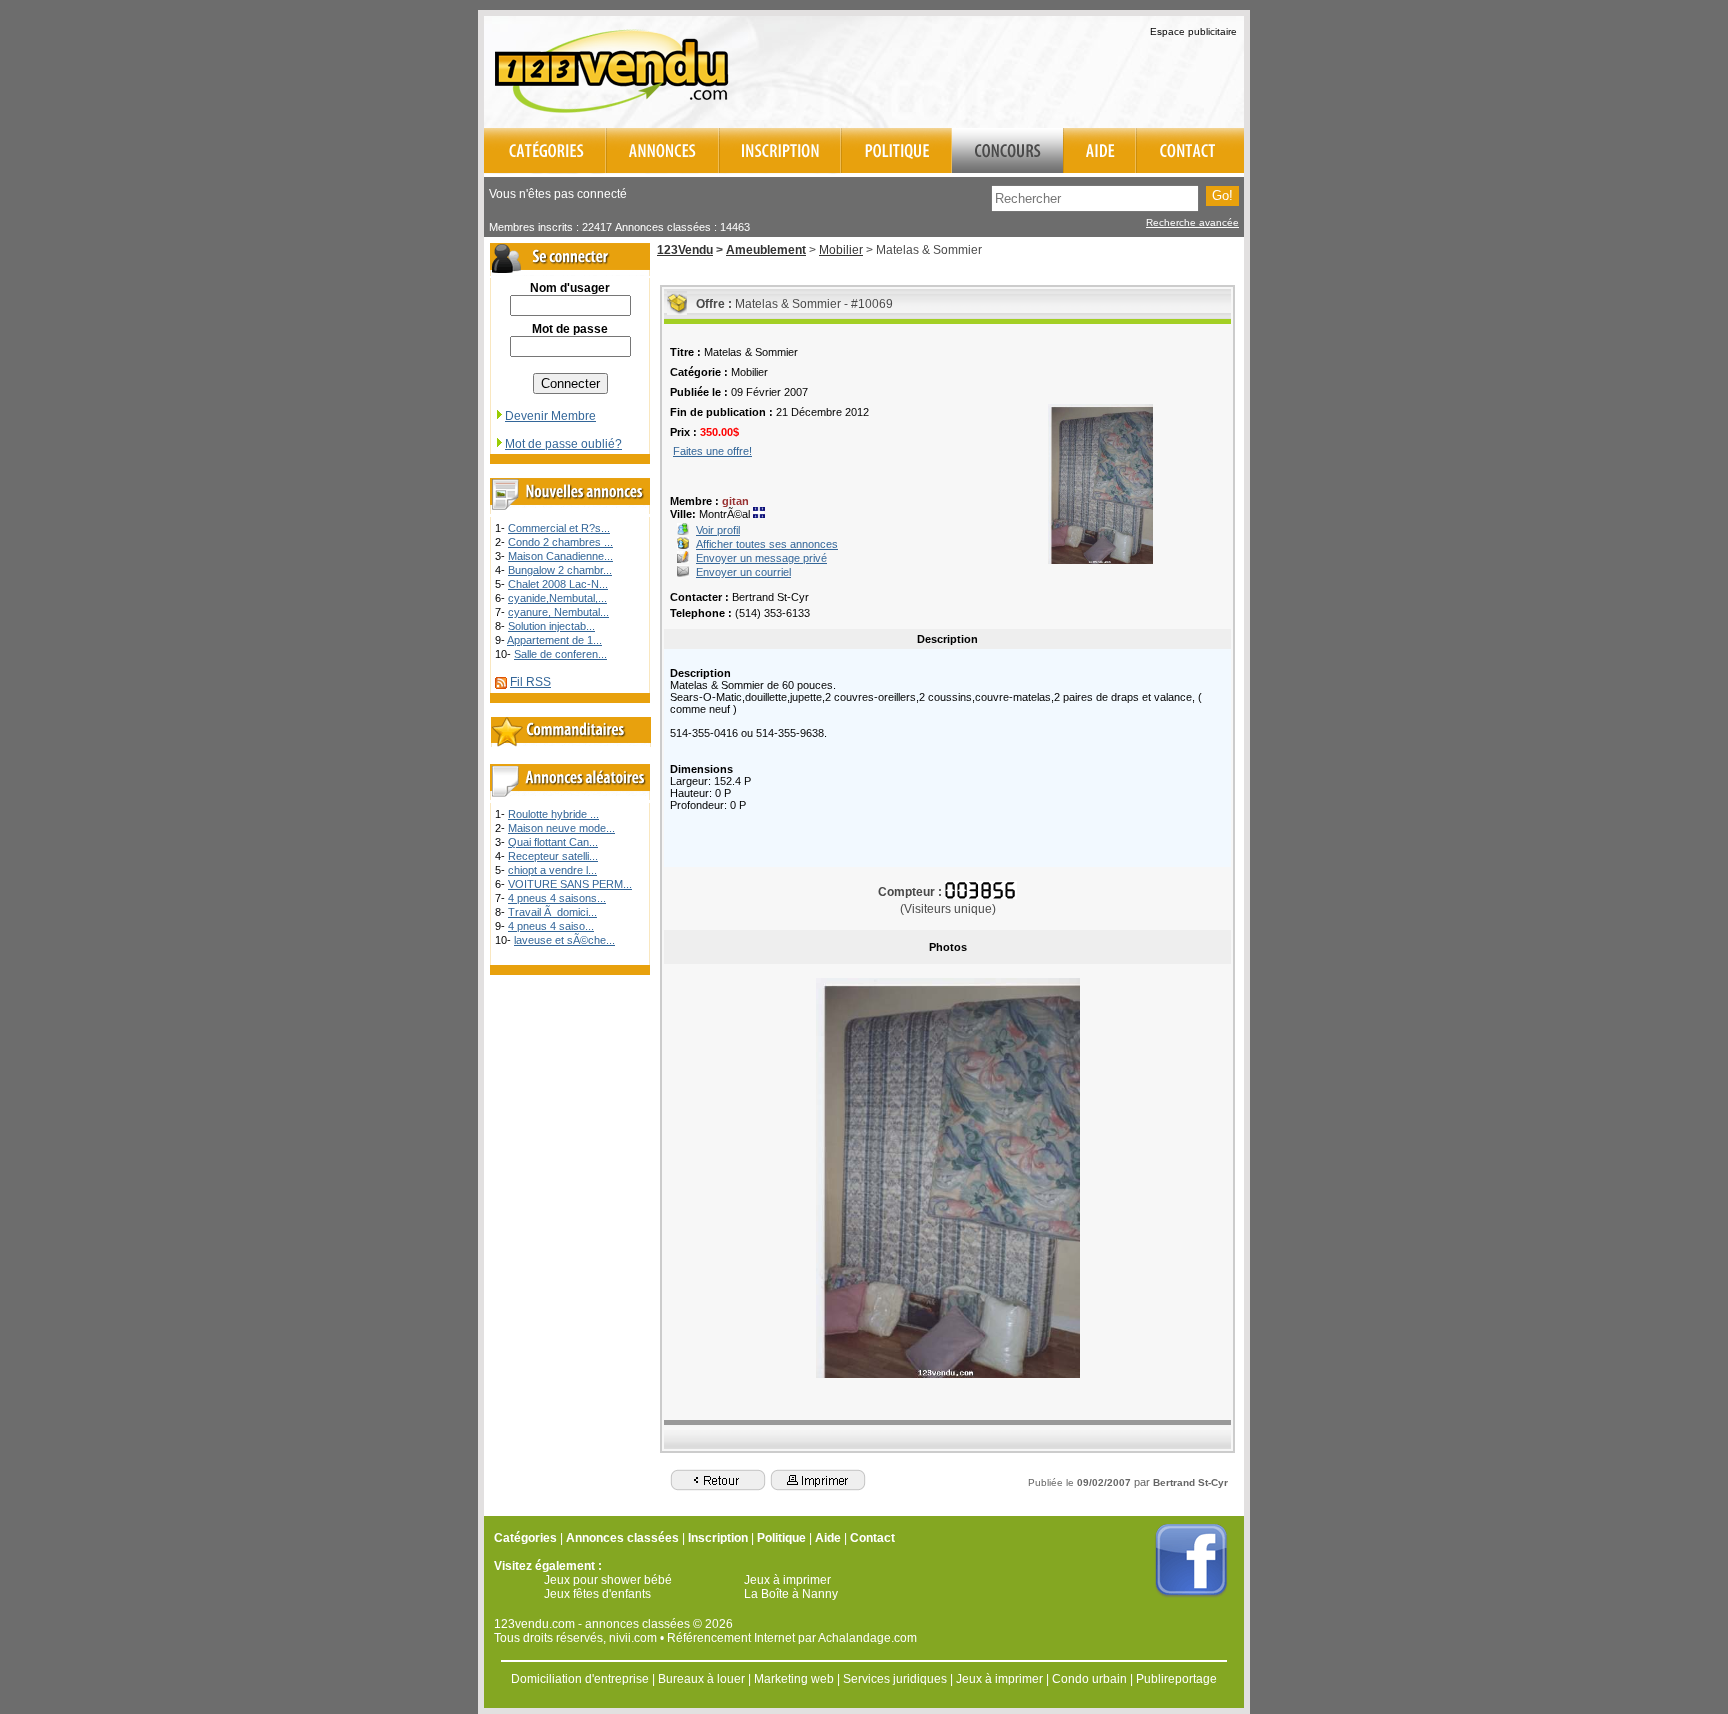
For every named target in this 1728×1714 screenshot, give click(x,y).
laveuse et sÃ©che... (564, 940)
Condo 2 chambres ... (560, 542)
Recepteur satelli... (553, 856)
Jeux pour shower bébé (608, 1580)
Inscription (718, 1538)
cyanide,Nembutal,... (557, 598)
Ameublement (766, 250)
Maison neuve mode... (561, 828)
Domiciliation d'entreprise (580, 1679)
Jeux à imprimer (787, 1580)
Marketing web (794, 1679)
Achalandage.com (867, 1638)
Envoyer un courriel (743, 572)
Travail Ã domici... (552, 912)
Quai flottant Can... (553, 842)
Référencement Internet (731, 1638)
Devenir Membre (550, 416)
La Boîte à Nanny (791, 1594)
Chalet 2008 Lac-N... (558, 584)
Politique (781, 1538)
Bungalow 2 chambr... (560, 570)
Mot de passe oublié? (563, 444)
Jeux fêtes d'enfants (597, 1594)
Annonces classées (622, 1538)
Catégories (525, 1538)
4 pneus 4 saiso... (551, 926)
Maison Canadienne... (560, 556)
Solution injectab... (551, 626)
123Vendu (685, 250)
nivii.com (633, 1638)
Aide (828, 1538)
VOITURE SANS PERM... (570, 884)
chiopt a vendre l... (552, 870)
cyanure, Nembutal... (558, 612)
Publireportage (1176, 1679)
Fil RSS (530, 682)
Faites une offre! (712, 451)
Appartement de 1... (554, 640)
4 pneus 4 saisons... (557, 898)
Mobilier (841, 250)
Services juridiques (895, 1679)
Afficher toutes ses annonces (767, 544)
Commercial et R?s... (559, 528)
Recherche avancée (1192, 222)
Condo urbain (1089, 1679)
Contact (872, 1538)
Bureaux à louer (701, 1679)
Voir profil (718, 530)
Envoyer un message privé (761, 558)
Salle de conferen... (560, 654)
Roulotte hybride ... (553, 814)
